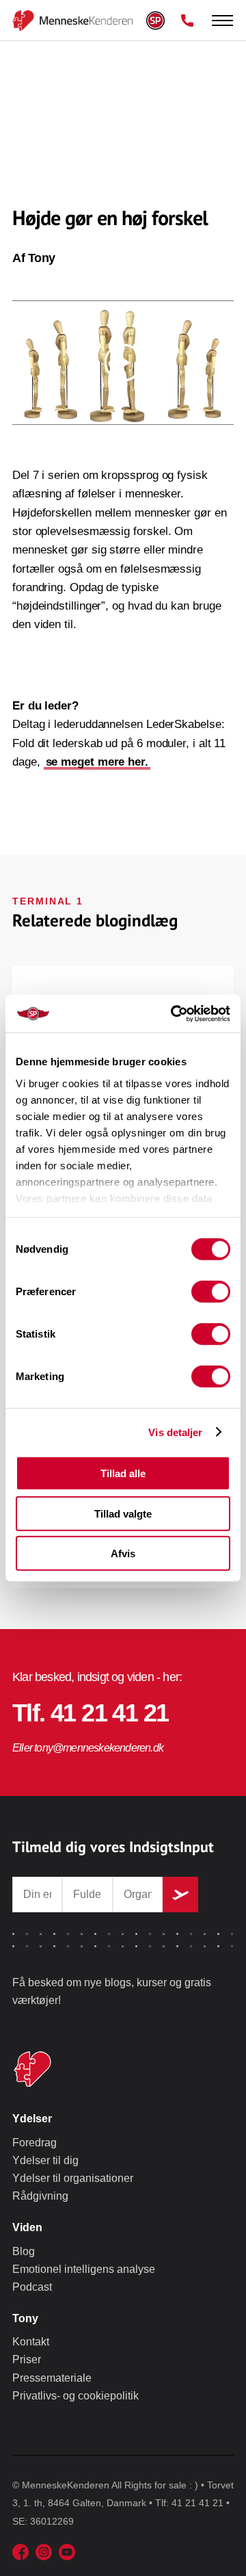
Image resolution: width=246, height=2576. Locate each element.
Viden (27, 2227)
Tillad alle (123, 1473)
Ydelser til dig (45, 2160)
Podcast (32, 2287)
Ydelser (32, 2119)
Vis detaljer (175, 1432)
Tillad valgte (123, 1513)
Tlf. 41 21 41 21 (90, 1713)
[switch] (211, 1292)
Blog (24, 2251)
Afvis (123, 1553)
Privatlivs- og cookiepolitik (76, 2396)
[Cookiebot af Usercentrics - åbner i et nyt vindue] (174, 1013)
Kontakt (31, 2342)
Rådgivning (40, 2196)
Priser (27, 2359)
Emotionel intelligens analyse (84, 2269)
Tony (25, 2318)
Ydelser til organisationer (73, 2178)
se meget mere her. (97, 762)
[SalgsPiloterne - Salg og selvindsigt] (31, 21)
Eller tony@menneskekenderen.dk (88, 1748)
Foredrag (35, 2143)
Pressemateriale (52, 2378)
